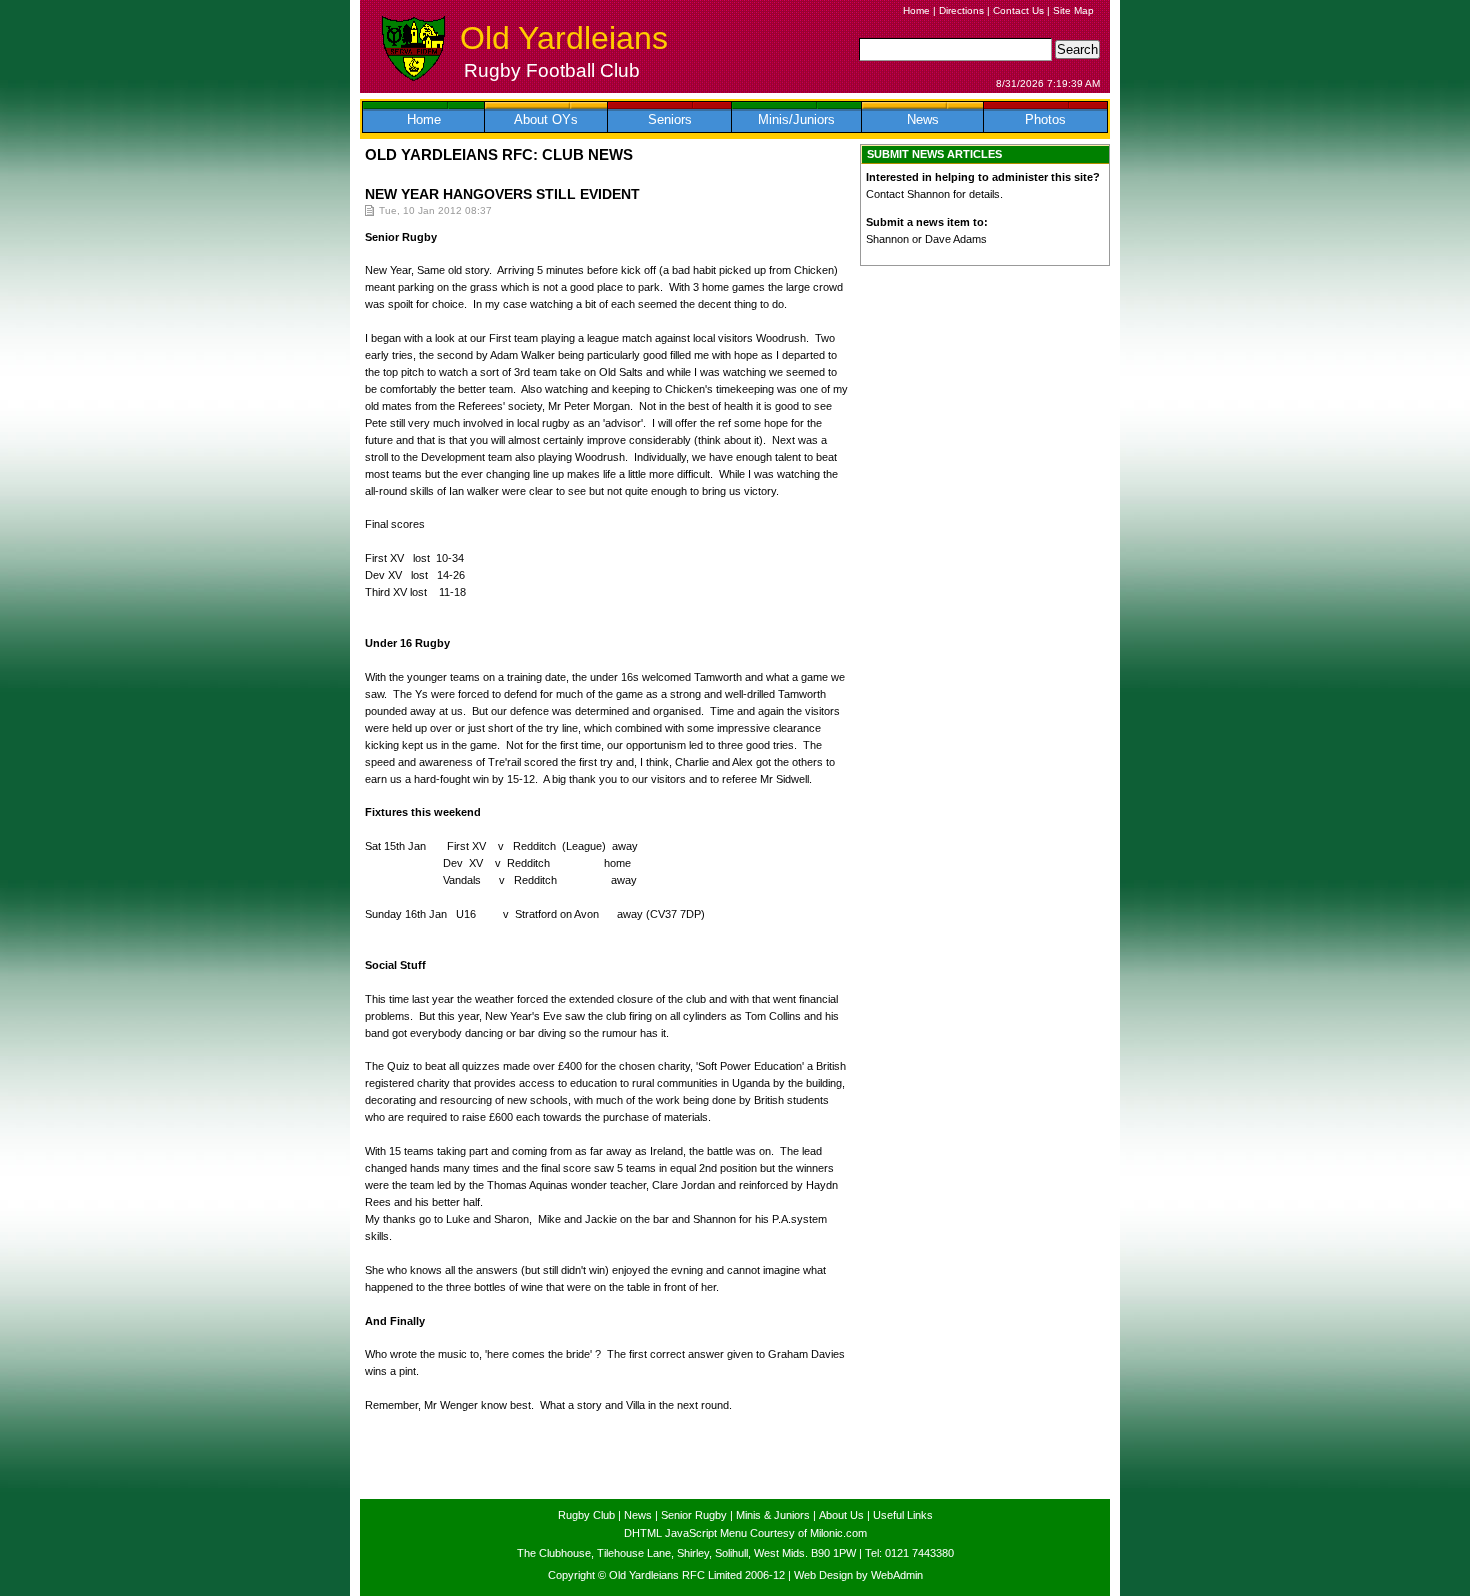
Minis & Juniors (773, 1515)
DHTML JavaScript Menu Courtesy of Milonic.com (745, 1533)
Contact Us (1018, 10)
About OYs (546, 119)
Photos (1045, 119)
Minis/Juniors (796, 119)
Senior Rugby (694, 1515)
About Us (841, 1515)
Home (916, 10)
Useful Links (903, 1515)
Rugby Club (586, 1515)
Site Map (1073, 10)
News (923, 119)
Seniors (670, 119)
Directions (961, 10)
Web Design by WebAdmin (858, 1575)
